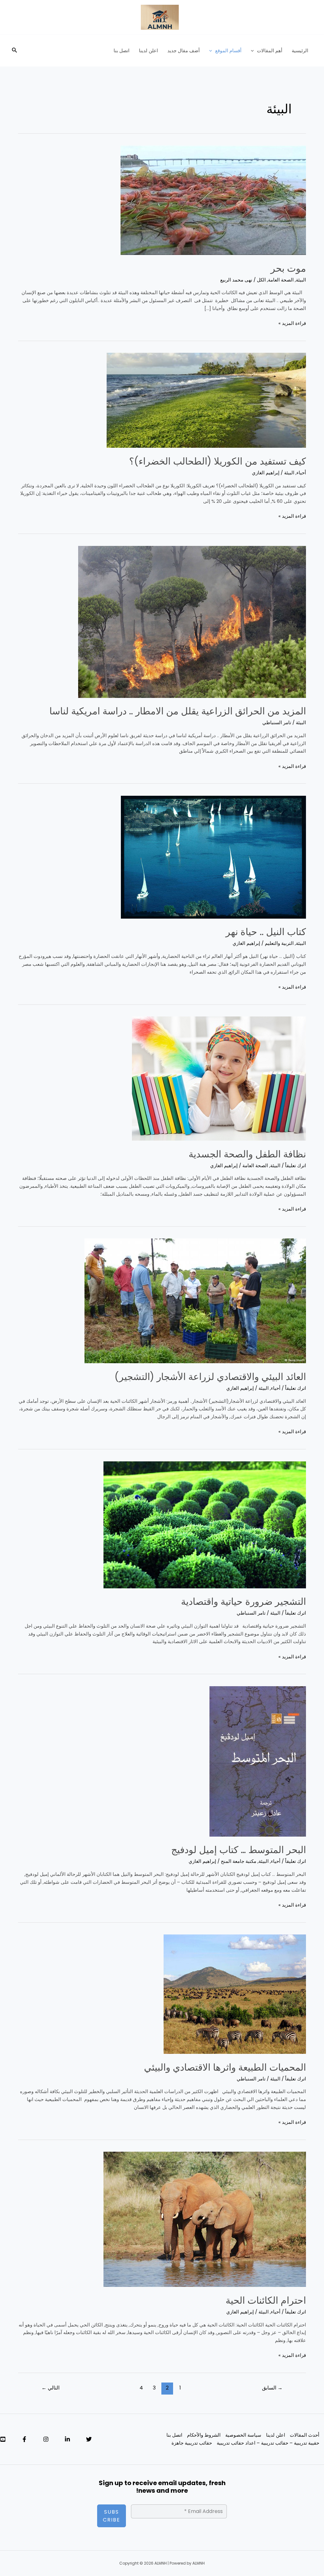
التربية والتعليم (279, 943)
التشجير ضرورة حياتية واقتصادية (243, 1601)
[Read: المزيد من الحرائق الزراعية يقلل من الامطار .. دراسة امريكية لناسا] (192, 621)
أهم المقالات (270, 51)
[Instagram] (46, 2439)
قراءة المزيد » (292, 323)
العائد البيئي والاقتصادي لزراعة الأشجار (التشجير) (210, 1377)
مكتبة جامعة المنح (239, 1861)
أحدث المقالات (305, 2435)
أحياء (301, 473)
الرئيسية (300, 51)
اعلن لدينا (148, 51)
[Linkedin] (67, 2439)
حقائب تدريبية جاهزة (192, 2443)
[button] (254, 51)
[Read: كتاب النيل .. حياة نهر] (213, 857)
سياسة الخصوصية (243, 2435)
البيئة (301, 280)
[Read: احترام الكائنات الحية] (205, 2219)
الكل (261, 280)
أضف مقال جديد (184, 51)
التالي (50, 2388)
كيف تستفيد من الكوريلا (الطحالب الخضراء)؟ (218, 461)
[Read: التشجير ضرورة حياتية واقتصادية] (205, 1524)
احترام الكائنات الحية (266, 2300)
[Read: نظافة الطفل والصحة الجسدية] (219, 1078)
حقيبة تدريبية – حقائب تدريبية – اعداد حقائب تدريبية (268, 2443)
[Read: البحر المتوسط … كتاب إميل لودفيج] (258, 1761)
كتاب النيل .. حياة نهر (266, 932)
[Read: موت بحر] (213, 200)
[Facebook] (24, 2439)
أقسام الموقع (228, 51)
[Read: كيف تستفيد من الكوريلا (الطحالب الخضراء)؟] (206, 400)
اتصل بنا (121, 51)
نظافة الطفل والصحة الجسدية (247, 1154)
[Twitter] (89, 2439)
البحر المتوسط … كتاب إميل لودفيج (239, 1850)
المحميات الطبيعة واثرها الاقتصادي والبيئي (225, 2067)
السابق (272, 2388)
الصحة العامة (281, 280)
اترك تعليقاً (296, 1165)
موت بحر (288, 268)
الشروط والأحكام (204, 2435)
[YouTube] (3, 2439)
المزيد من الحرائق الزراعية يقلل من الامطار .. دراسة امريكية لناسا (178, 711)
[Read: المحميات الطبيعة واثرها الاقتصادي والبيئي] (235, 1994)
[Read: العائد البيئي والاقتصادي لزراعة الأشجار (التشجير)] (195, 1301)
